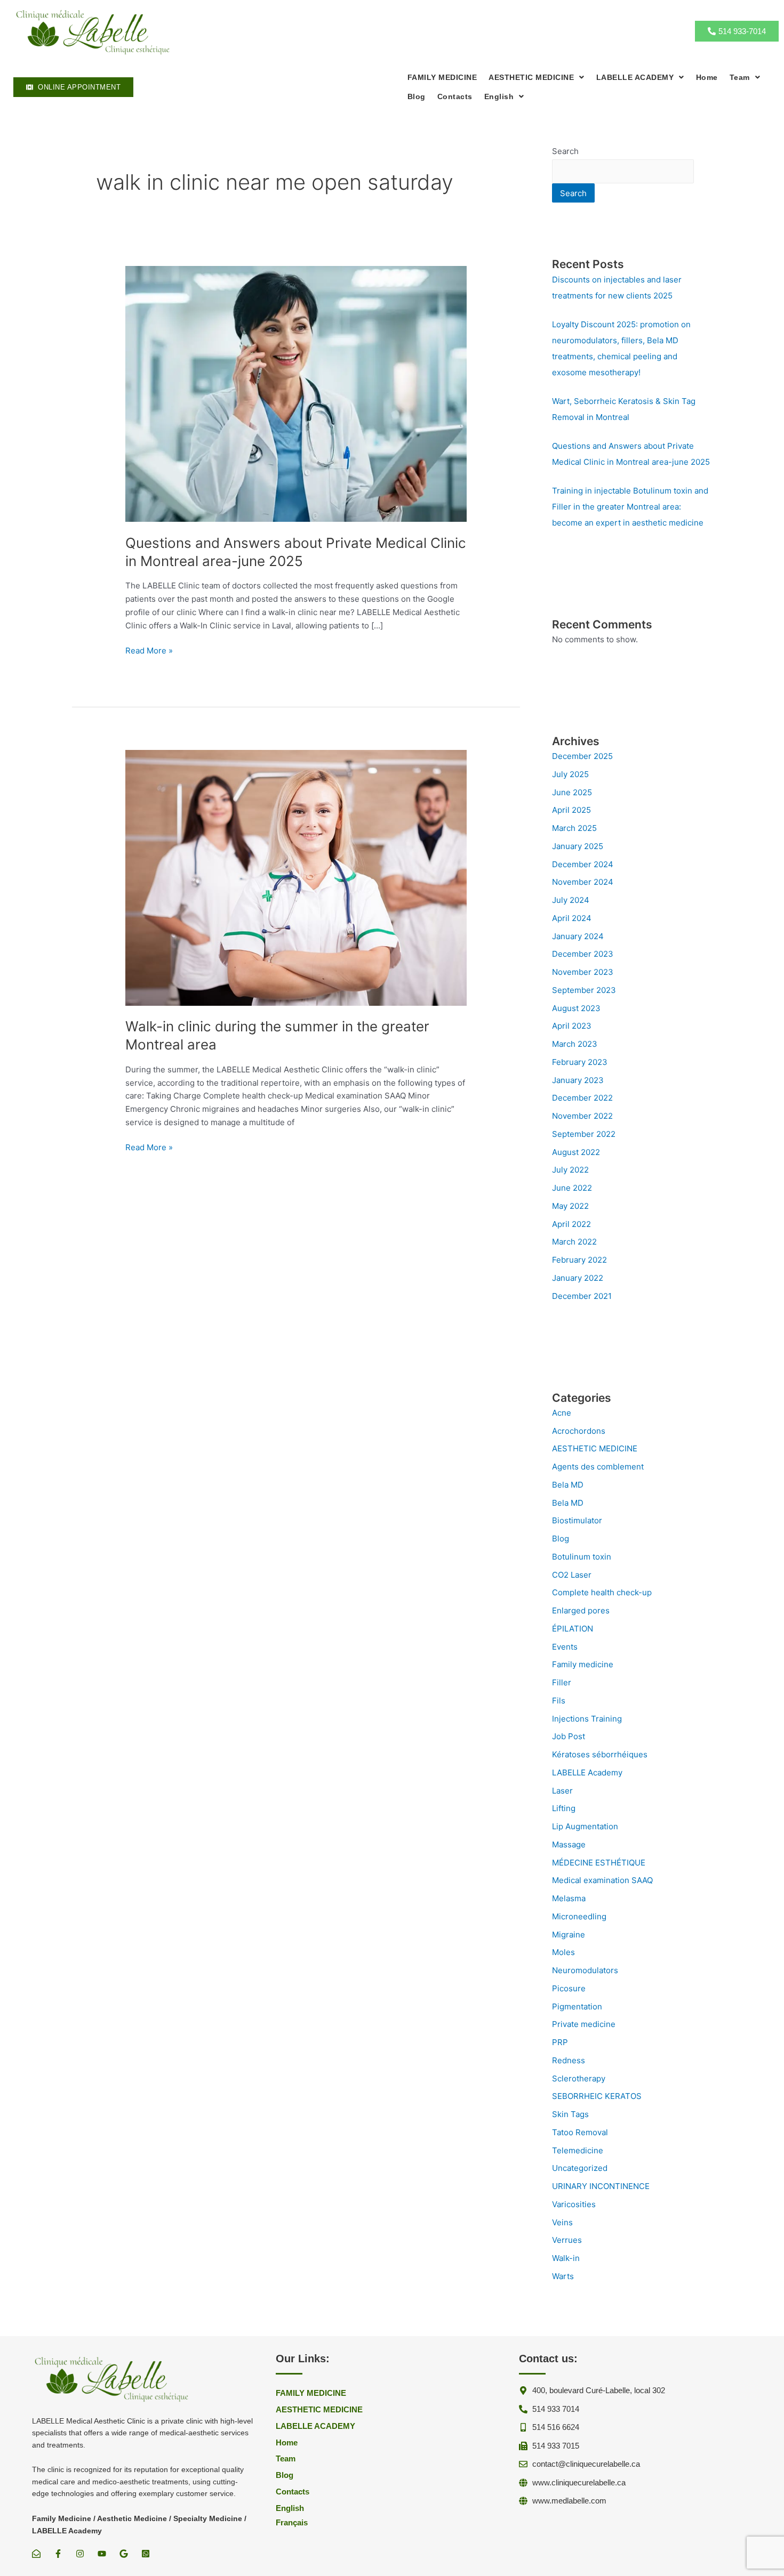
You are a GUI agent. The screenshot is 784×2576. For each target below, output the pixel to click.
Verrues (567, 2240)
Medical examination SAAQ (602, 1880)
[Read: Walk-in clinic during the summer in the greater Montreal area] (296, 877)
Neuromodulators (585, 1970)
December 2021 (582, 1296)
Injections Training (587, 1719)
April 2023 (572, 1026)
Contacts (455, 96)
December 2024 (583, 864)
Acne (562, 1413)
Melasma (569, 1898)
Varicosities (574, 2204)
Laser (562, 1791)
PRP (560, 2042)
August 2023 (576, 1008)
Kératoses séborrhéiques (600, 1754)
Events (565, 1647)
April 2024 (572, 918)
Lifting (564, 1808)
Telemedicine (578, 2150)
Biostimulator (577, 1520)
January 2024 (578, 936)
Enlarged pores (581, 1610)
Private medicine (584, 2024)
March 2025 (574, 828)
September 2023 (584, 990)
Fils (559, 1701)
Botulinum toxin (582, 1557)
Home (707, 77)
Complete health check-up (602, 1592)
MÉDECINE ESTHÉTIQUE (599, 1863)
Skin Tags (570, 2114)
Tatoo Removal (580, 2132)
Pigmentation (577, 2006)
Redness (569, 2060)
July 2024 (571, 900)
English (499, 96)
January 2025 (578, 846)
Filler (562, 1682)
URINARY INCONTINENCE (601, 2186)
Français (292, 2522)
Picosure (569, 1988)
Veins (562, 2222)
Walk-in (566, 2258)
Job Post (569, 1736)
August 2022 (576, 1152)
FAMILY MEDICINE (442, 77)
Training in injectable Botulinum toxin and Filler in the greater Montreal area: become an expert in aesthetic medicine (630, 507)
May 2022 (570, 1206)
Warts (563, 2276)
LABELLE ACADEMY (635, 77)
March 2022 (574, 1242)
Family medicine (583, 1664)
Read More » (149, 651)
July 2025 (570, 774)
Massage (569, 1844)
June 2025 (572, 792)
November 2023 (583, 972)
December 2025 (582, 756)
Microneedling (579, 1916)
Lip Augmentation (585, 1826)
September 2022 (584, 1134)
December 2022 (582, 1098)
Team (740, 77)
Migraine (569, 1935)
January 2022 (578, 1278)
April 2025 (571, 810)
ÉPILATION (573, 1629)
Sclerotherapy (579, 2078)
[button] (537, 77)
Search (565, 151)
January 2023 (578, 1080)
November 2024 (583, 882)
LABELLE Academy (587, 1772)
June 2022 (572, 1188)
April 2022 (571, 1224)
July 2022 (570, 1170)
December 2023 (583, 954)
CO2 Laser (572, 1575)
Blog (417, 96)
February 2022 (579, 1260)
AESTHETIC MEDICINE (595, 1448)
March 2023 (575, 1044)
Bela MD (568, 1485)
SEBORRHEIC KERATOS (597, 2096)
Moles (563, 1952)
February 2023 (580, 1062)
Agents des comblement (598, 1467)
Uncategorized (580, 2168)
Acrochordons (579, 1431)
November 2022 (582, 1116)
